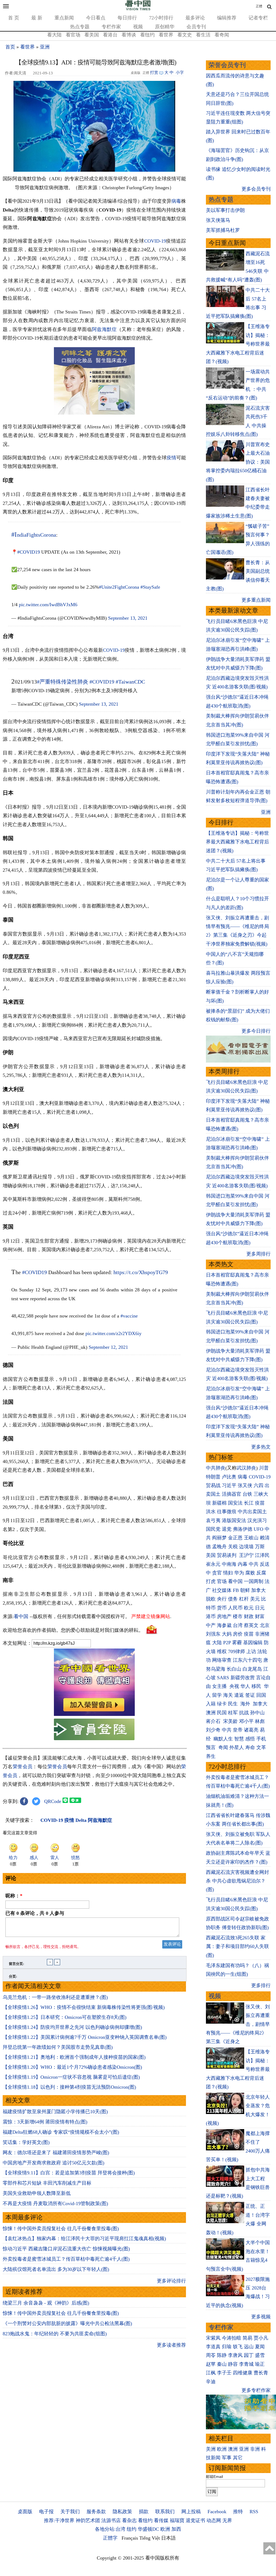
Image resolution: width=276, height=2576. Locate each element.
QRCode (53, 1801)
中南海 (229, 1564)
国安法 (235, 1503)
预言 (211, 1747)
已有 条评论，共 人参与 (35, 1913)
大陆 (217, 1643)
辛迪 (211, 2382)
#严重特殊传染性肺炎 (63, 682)
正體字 (110, 2538)
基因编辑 (253, 1643)
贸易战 (213, 1485)
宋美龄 (230, 1721)
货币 (222, 1608)
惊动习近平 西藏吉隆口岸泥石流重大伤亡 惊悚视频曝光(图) (66, 2249)
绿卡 (222, 1704)
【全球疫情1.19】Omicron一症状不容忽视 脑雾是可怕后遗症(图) (71, 2077)
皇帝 (238, 1730)
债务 (233, 1599)
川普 (264, 1468)
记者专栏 (258, 18)
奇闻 (223, 1747)
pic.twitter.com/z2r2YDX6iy (113, 1333)
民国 (222, 1713)
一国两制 (254, 1581)
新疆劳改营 (243, 1678)
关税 (233, 1547)
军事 (227, 2458)
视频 (138, 27)
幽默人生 (223, 1739)
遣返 (239, 1695)
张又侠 (245, 1485)
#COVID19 (29, 552)
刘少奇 (213, 1730)
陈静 (222, 2355)
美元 (255, 1599)
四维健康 (243, 2373)
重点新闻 (64, 18)
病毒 (176, 201)
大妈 (227, 1634)
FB (236, 1590)
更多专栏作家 (256, 2390)
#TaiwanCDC (130, 682)
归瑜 (227, 2347)
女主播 (220, 1686)
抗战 (244, 1713)
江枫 (211, 2373)
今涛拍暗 (232, 2338)
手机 (261, 1739)
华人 (245, 1686)
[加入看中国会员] (94, 1714)
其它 (238, 2458)
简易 (247, 2338)
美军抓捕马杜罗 (223, 230)
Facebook (217, 2512)
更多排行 (261, 1985)
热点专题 (80, 27)
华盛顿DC (148, 2529)
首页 (10, 47)
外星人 (237, 1747)
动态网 (214, 2520)
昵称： (14, 1896)
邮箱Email (214, 2477)
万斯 (260, 1547)
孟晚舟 (219, 1547)
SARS (223, 1678)
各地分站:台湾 (110, 2529)
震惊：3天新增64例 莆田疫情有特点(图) (45, 2122)
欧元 (249, 1608)
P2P (227, 1643)
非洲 (255, 2449)
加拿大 (258, 1590)
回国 (261, 1695)
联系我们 (165, 2512)
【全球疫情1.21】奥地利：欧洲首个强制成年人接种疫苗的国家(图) (74, 2057)
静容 (233, 2364)
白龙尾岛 (252, 1669)
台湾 (238, 1625)
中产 (211, 1625)
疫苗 (260, 1503)
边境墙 (246, 1547)
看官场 (73, 35)
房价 (238, 1634)
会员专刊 (196, 27)
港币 (211, 1616)
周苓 (211, 2355)
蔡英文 (251, 1625)
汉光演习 (257, 1520)
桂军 (233, 1713)
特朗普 (213, 1477)
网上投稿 (191, 2512)
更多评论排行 (171, 2281)
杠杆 (244, 1599)
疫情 (171, 458)
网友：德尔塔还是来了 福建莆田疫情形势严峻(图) (56, 2153)
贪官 (217, 1573)
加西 (176, 2529)
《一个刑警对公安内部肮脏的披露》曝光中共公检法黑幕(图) (67, 2323)
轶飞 (238, 2347)
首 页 (14, 18)
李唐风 (235, 2355)
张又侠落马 (218, 220)
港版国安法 (234, 1520)
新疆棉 (219, 1503)
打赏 (154, 73)
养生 (211, 1756)
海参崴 (224, 1625)
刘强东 (213, 1634)
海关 (228, 1695)
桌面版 (25, 2512)
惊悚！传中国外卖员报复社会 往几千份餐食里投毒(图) (61, 2229)
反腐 (261, 1573)
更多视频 (261, 2317)
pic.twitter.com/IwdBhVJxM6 (48, 605)
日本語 (168, 2538)
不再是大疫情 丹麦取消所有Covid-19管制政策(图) (55, 2203)
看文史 (185, 35)
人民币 (235, 1608)
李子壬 (224, 2373)
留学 (217, 1695)
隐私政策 (122, 2512)
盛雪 (260, 2355)
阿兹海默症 (104, 329)
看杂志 (129, 2520)
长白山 (234, 1669)
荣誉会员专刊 (227, 65)
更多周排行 (258, 1254)
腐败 (250, 1573)
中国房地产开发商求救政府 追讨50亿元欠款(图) (54, 2163)
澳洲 (211, 1713)
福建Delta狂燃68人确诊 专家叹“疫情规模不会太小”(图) (61, 2132)
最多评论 (195, 18)
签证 (250, 1695)
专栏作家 (111, 27)
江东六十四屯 (247, 1660)
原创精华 (165, 27)
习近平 (229, 1485)
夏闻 (260, 2347)
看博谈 (129, 35)
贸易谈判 (227, 1555)
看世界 (166, 35)
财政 (249, 1616)
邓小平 (246, 1721)
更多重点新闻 (256, 600)
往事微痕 (227, 1512)
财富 (260, 1616)
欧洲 (222, 2449)
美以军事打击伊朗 (225, 210)
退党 (227, 1529)
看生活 (203, 35)
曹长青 (261, 2373)
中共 (254, 1564)
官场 (222, 1581)
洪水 (211, 1512)
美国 (211, 1555)
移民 (256, 1686)
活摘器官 (232, 1494)
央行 (222, 1599)
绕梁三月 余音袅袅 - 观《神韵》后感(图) (46, 2303)
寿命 (250, 1747)
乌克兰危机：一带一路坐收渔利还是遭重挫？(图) (55, 1997)
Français (130, 2538)
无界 (227, 2520)
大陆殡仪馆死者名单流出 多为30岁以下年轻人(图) (56, 2269)
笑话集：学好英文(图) (26, 2142)
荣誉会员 (23, 1767)
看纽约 (147, 35)
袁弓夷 (213, 1520)
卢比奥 (229, 1477)
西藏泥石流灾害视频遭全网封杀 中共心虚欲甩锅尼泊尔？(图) (237, 1881)
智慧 (239, 1739)
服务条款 (96, 2512)
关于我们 (70, 2512)
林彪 (260, 1721)
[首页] (138, 9)
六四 (258, 1485)
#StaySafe (150, 587)
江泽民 (262, 1555)
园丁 (249, 2355)
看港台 (110, 35)
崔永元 (213, 1564)
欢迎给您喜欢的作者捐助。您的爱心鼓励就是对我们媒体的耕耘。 (73, 1630)
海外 (246, 1704)
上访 (251, 1651)
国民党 (213, 1529)
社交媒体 (222, 1590)
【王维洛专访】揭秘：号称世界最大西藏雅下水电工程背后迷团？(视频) (237, 842)
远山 (249, 2347)
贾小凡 (261, 2338)
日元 (260, 1608)
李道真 (213, 2347)
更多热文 (261, 1447)
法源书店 (111, 2520)
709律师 (237, 1651)
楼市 (238, 1616)
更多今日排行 (256, 1031)
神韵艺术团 (88, 2520)
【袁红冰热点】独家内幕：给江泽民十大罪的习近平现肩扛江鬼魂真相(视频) (84, 2239)
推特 (238, 2512)
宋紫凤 (213, 2338)
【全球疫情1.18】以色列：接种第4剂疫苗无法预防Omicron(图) (69, 2087)
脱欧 (211, 1599)
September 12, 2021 (108, 1347)
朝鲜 (245, 1590)
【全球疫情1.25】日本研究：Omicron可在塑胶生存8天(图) (65, 2017)
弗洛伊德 (243, 1529)
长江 (249, 1503)
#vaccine (129, 1316)
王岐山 (251, 1538)
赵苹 (211, 2364)
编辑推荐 (227, 18)
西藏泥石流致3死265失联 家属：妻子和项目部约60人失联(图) (237, 1946)
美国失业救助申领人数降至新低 (37, 2193)
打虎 (211, 1581)
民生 (234, 1704)
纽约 (132, 2529)
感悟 (250, 1739)
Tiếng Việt (150, 2538)
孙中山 (257, 1713)
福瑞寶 (177, 2520)
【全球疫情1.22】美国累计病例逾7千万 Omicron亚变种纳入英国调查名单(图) (85, 2037)
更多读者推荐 (171, 2345)
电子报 (46, 2512)
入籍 (211, 1704)
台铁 (247, 1494)
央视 (234, 1686)
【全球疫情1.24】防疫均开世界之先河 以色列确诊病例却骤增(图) (72, 2027)
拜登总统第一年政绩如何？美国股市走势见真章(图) (58, 2047)
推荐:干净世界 (59, 2520)
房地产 (224, 1616)
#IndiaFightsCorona (34, 535)
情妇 (228, 1573)
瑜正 (260, 2364)
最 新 (37, 18)
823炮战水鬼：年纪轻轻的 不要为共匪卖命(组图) (55, 2334)
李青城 (246, 2364)
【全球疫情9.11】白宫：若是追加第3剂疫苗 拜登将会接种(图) (69, 2173)
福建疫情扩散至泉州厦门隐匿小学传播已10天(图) (55, 2112)
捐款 (144, 2512)
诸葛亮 (251, 1730)
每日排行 (127, 18)
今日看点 (96, 18)
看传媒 (161, 2520)
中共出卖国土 (252, 1512)
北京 (265, 1625)
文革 (261, 1747)
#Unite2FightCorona (119, 587)
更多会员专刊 (256, 189)
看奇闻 (222, 35)
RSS (254, 2512)
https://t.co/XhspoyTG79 (141, 1272)
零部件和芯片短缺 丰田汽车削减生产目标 (47, 2183)
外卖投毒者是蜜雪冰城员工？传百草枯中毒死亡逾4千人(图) (66, 2259)
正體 (259, 6)
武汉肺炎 (246, 1468)
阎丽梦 (219, 1538)
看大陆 (54, 35)
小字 (180, 73)
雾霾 (237, 1643)
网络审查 (222, 1660)
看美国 (92, 35)
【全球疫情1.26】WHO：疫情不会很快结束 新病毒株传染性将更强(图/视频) (84, 2007)
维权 (222, 1651)
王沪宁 (246, 1555)
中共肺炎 (216, 1468)
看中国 (21, 1616)
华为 (239, 1573)
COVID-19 (155, 241)
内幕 (243, 1564)
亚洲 (45, 47)
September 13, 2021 (128, 618)
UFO (258, 1529)
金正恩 (235, 1538)
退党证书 (195, 2520)
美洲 (211, 2449)
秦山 (222, 2364)
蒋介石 (214, 1721)
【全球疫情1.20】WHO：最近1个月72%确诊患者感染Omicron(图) (72, 2067)
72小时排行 (161, 18)
